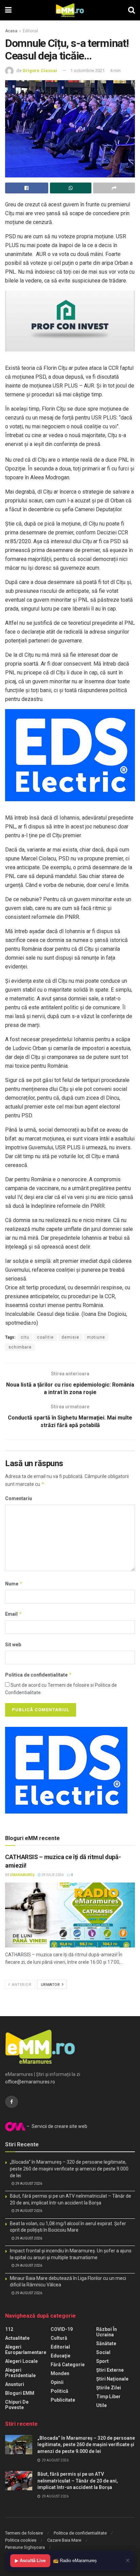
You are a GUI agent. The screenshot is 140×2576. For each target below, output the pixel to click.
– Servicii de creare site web (56, 2126)
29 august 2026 (28, 2184)
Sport (102, 2361)
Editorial (30, 31)
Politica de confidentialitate (39, 1675)
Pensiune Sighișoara (25, 2547)
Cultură (59, 2338)
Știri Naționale (112, 2379)
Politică (59, 2391)
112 (9, 2329)
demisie (70, 1337)
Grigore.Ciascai (40, 71)
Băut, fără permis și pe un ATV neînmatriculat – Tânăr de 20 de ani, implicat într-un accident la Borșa (78, 2481)
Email (14, 1614)
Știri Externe (110, 2370)
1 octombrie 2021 (87, 71)
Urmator (51, 1985)
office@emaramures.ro (30, 2082)
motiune (96, 1337)
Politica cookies (21, 2540)
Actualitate (17, 2338)
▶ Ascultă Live (30, 2561)
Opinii (57, 2382)
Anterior (21, 1985)
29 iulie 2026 (52, 1875)
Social (103, 2352)
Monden (60, 2373)
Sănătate (106, 2343)
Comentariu (19, 1498)
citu (25, 1337)
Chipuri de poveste (17, 2405)
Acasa (11, 31)
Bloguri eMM (20, 2393)
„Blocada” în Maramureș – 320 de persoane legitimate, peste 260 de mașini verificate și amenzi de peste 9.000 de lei (69, 2169)
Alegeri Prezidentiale (20, 2373)
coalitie (45, 1337)
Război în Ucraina (107, 2332)
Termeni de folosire (24, 2533)
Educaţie (60, 2356)
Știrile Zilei (109, 2388)
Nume (14, 1584)
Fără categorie (68, 2365)
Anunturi (15, 2384)
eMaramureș (22, 1875)
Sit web (13, 1645)
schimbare (20, 1347)
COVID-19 (62, 2329)
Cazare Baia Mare (64, 2540)
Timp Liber (108, 2397)
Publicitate (63, 2400)
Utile (101, 2405)
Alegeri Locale (21, 2361)
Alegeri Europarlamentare (26, 2350)
